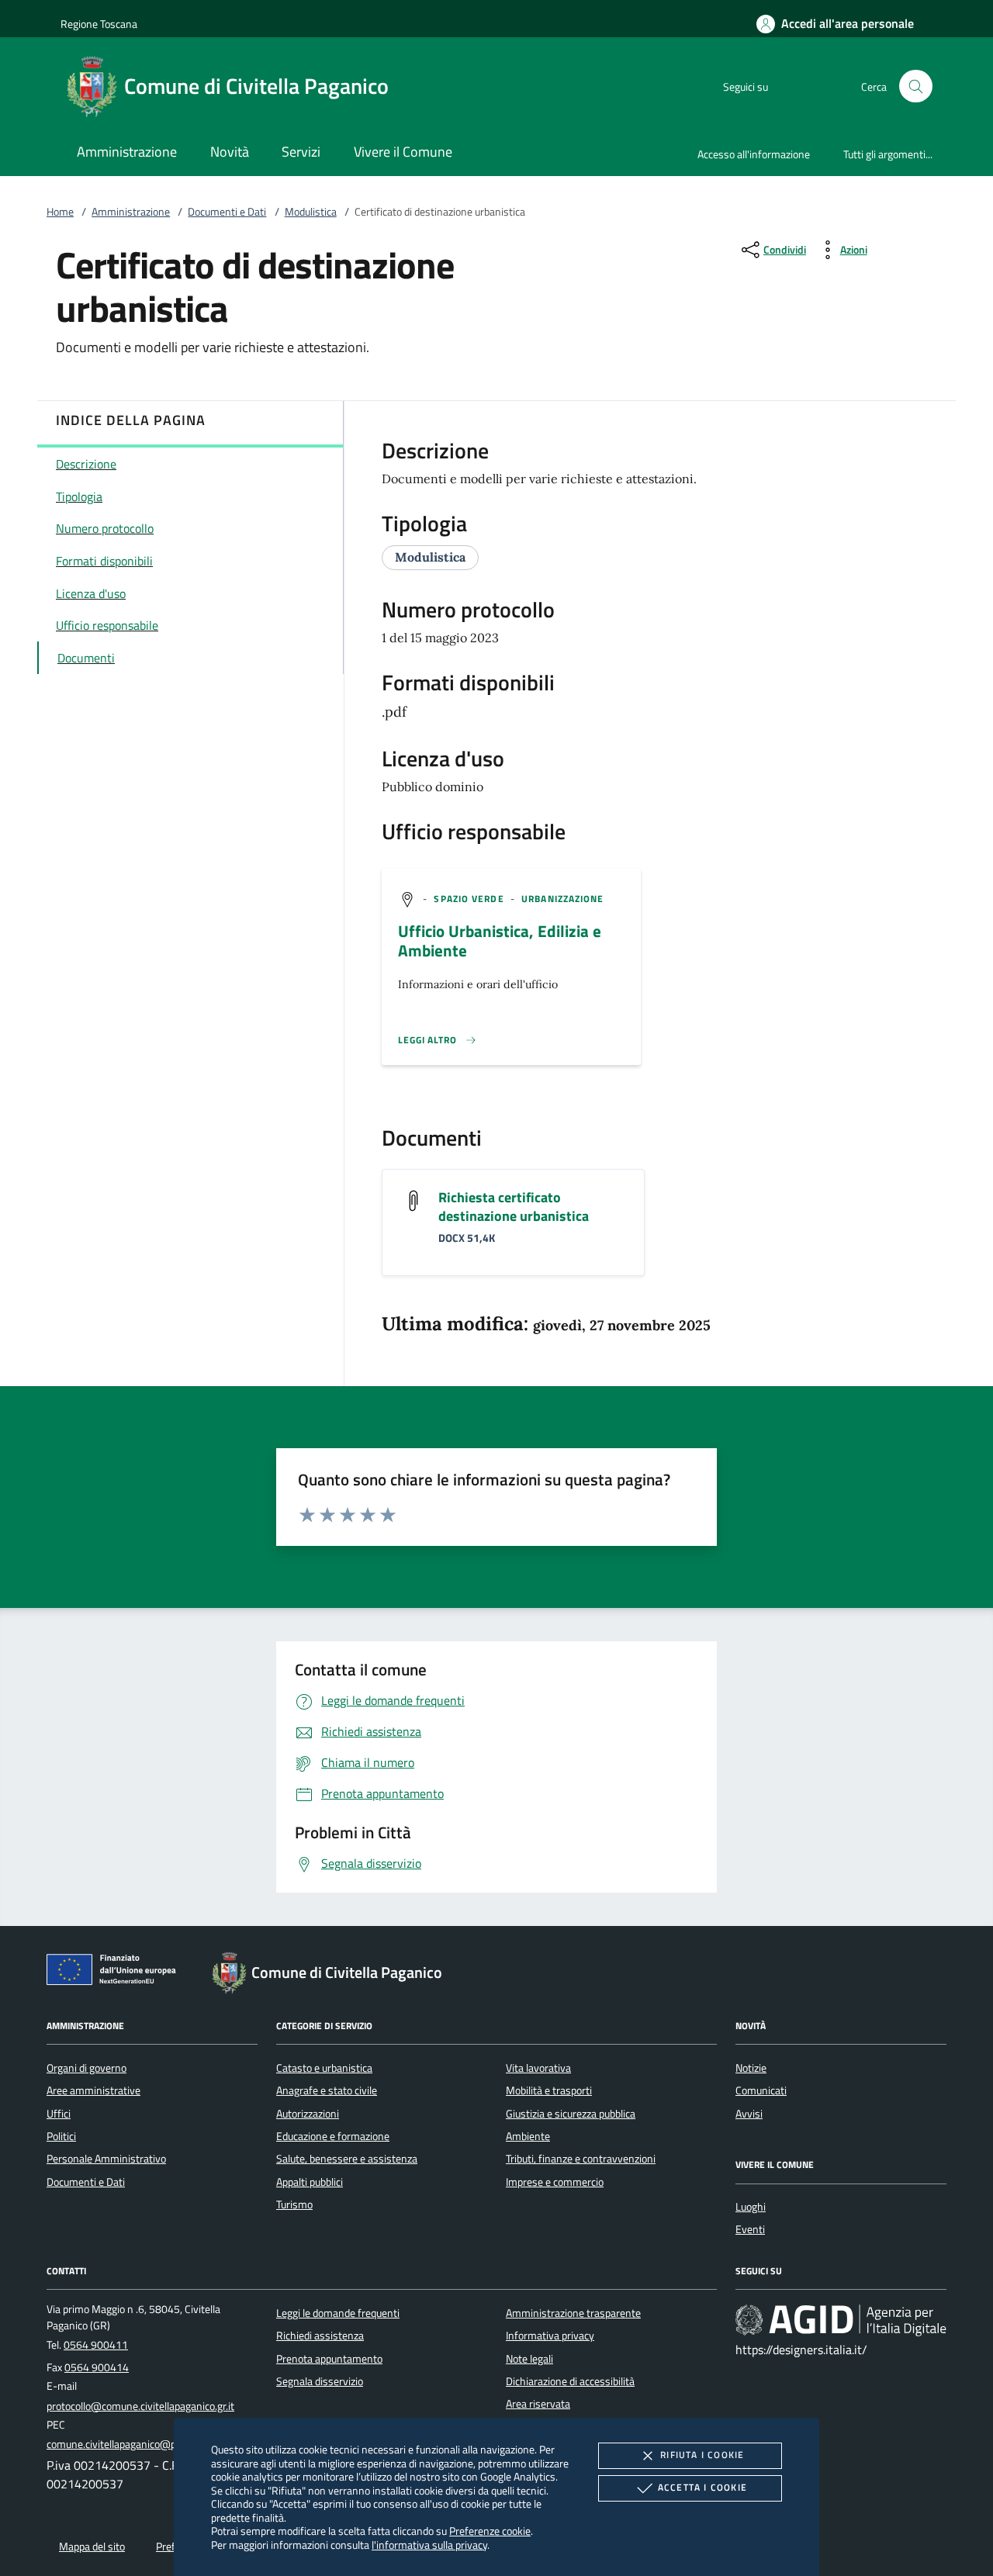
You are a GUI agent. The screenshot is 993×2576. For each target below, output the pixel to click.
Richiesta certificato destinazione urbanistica (514, 1207)
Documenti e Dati (227, 212)
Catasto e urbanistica (324, 2068)
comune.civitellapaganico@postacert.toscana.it (154, 2444)
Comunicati (761, 2090)
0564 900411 (96, 2345)
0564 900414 (97, 2367)
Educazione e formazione (333, 2136)
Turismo (294, 2204)
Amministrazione (131, 212)
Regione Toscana (99, 24)
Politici (61, 2136)
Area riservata (538, 2404)
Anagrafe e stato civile (327, 2090)
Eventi (750, 2229)
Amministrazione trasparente (573, 2313)
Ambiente (528, 2136)
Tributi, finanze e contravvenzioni (581, 2159)
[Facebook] (784, 86)
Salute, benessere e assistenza (347, 2159)
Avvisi (749, 2114)
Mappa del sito (92, 2547)
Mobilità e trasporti (549, 2090)
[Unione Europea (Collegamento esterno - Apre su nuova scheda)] (116, 1973)
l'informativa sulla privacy (429, 2545)
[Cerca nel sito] (916, 86)
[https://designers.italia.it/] (841, 2319)
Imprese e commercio (555, 2182)
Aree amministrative (93, 2090)
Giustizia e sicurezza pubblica (571, 2114)
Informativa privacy (550, 2336)
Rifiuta (702, 2455)
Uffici (59, 2114)
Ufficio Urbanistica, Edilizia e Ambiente (500, 940)
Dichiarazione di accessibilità (570, 2381)
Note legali (529, 2359)
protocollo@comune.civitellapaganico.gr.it (140, 2406)
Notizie (751, 2068)
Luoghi (751, 2207)
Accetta (702, 2487)
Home (60, 212)
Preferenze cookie (490, 2531)
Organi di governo (86, 2068)
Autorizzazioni (308, 2114)
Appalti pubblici (310, 2182)
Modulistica (311, 212)
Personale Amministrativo (106, 2159)
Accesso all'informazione (754, 154)
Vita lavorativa (538, 2068)
